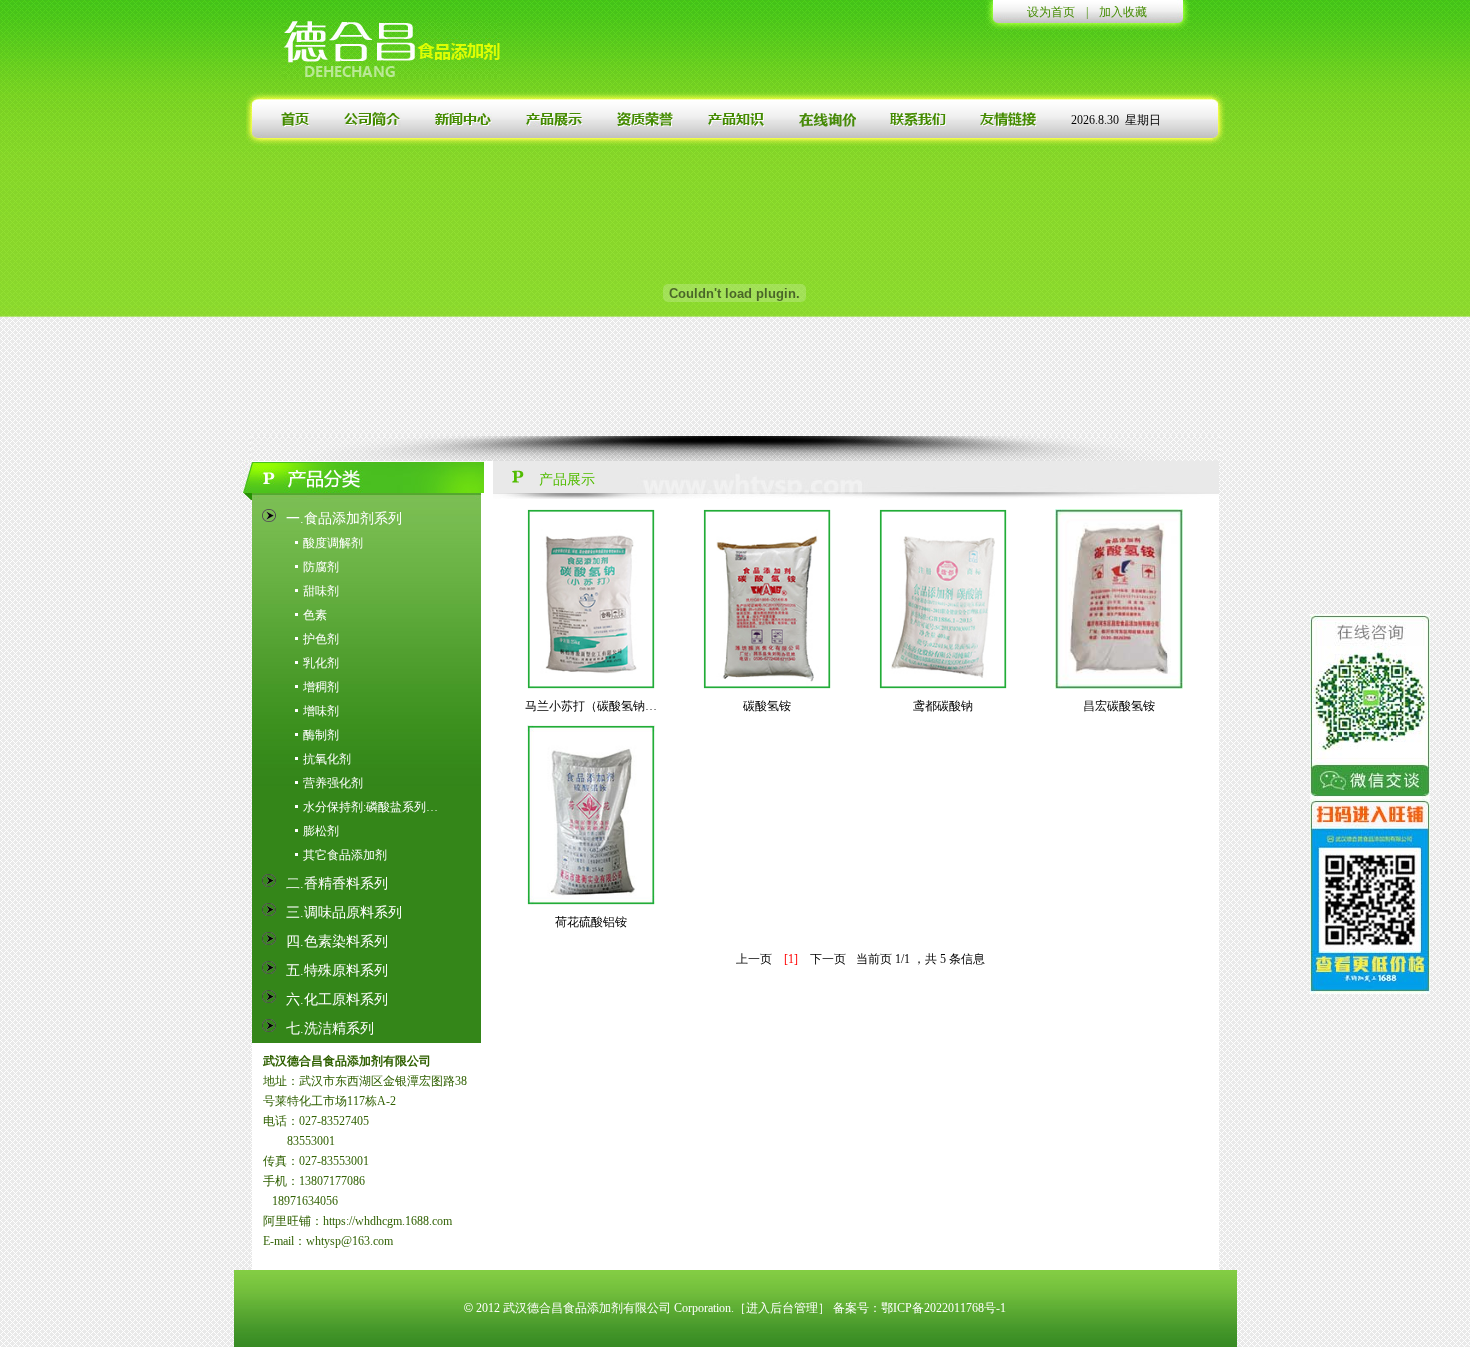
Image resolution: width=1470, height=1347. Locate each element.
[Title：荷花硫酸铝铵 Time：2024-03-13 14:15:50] (591, 814)
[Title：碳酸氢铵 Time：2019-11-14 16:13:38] (767, 598)
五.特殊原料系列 (337, 970)
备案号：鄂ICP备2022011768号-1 (919, 1308)
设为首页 (1051, 12)
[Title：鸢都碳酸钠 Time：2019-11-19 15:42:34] (943, 598)
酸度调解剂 (333, 543)
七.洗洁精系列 (330, 1028)
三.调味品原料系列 (344, 912)
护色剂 (321, 639)
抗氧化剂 (327, 759)
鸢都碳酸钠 (943, 706)
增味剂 (321, 711)
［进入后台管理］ (782, 1308)
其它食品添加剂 (345, 855)
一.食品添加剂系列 (344, 518)
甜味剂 (321, 591)
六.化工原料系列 (337, 999)
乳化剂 (321, 663)
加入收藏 (1123, 12)
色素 (315, 615)
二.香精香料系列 (337, 883)
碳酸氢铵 (767, 706)
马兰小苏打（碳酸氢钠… (591, 706)
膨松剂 (321, 831)
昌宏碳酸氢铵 (1119, 706)
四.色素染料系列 (337, 941)
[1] (791, 959)
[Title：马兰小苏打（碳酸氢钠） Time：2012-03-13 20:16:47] (591, 598)
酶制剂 (321, 735)
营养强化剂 (333, 783)
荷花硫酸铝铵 (591, 922)
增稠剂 (321, 687)
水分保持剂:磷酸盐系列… (370, 807)
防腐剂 (321, 567)
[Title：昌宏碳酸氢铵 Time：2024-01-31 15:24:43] (1119, 598)
